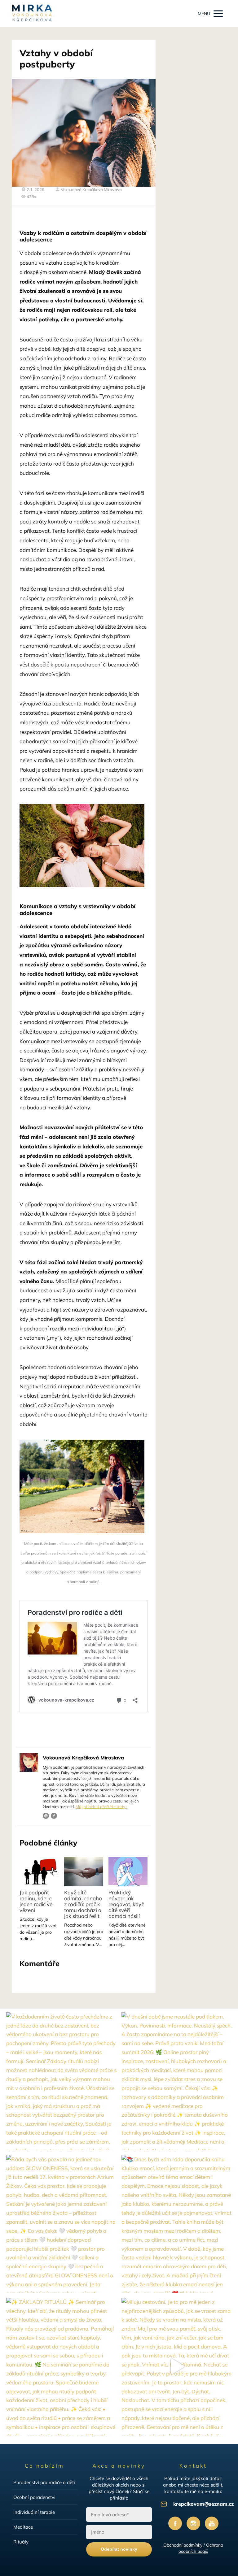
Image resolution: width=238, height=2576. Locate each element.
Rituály (21, 2542)
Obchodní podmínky (183, 2545)
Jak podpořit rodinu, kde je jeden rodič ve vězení (36, 1901)
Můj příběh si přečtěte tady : (101, 1806)
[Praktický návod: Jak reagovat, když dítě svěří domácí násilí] (128, 1872)
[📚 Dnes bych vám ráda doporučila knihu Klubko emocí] (177, 2224)
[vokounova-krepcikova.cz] (32, 14)
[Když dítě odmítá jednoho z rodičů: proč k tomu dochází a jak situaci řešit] (84, 1872)
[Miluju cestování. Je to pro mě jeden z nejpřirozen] (177, 2367)
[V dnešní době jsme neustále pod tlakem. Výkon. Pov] (177, 2081)
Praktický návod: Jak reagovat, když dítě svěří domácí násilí (126, 1904)
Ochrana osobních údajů (201, 2548)
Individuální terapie (34, 2512)
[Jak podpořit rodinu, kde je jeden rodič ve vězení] (39, 1872)
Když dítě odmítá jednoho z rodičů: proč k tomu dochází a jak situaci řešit (83, 1904)
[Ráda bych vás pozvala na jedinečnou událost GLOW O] (61, 2224)
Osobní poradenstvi (34, 2497)
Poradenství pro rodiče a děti (44, 2482)
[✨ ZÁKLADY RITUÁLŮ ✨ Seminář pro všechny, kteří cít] (61, 2367)
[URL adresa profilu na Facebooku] (54, 1816)
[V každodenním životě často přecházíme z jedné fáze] (61, 2081)
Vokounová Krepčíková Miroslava (91, 189)
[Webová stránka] (46, 1816)
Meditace (23, 2527)
